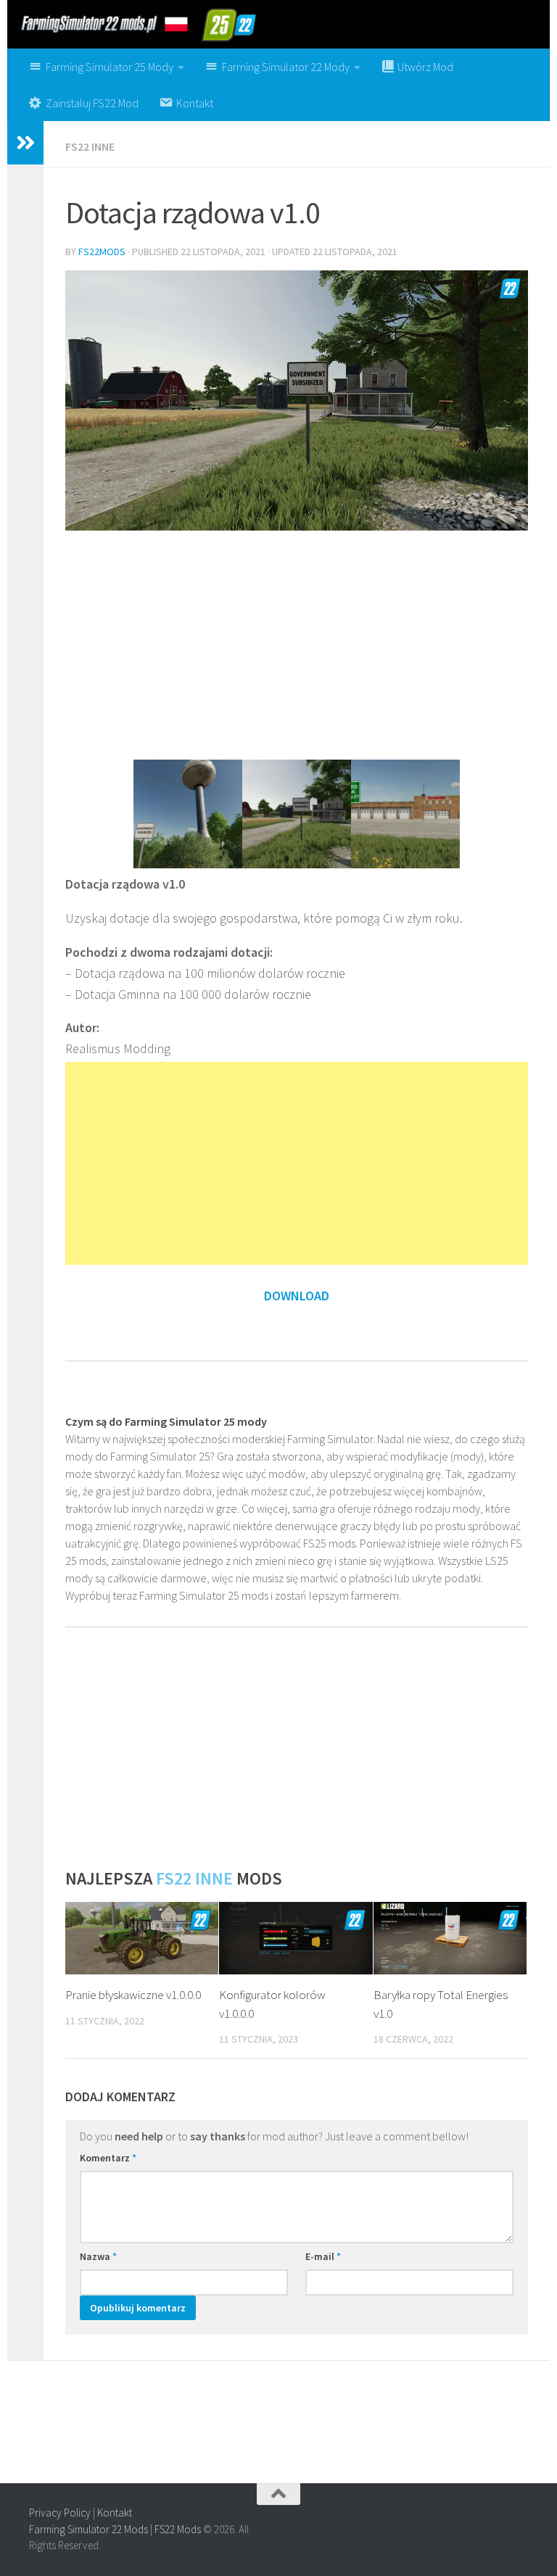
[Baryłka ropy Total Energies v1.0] (450, 1938)
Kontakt (115, 2513)
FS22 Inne (90, 146)
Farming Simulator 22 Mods (88, 2529)
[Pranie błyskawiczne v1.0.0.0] (142, 1938)
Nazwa (98, 2256)
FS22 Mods (178, 2529)
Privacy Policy (60, 2513)
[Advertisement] (297, 644)
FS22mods (102, 252)
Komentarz (108, 2158)
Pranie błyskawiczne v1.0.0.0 (133, 1995)
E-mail (323, 2256)
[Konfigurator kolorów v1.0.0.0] (296, 1938)
